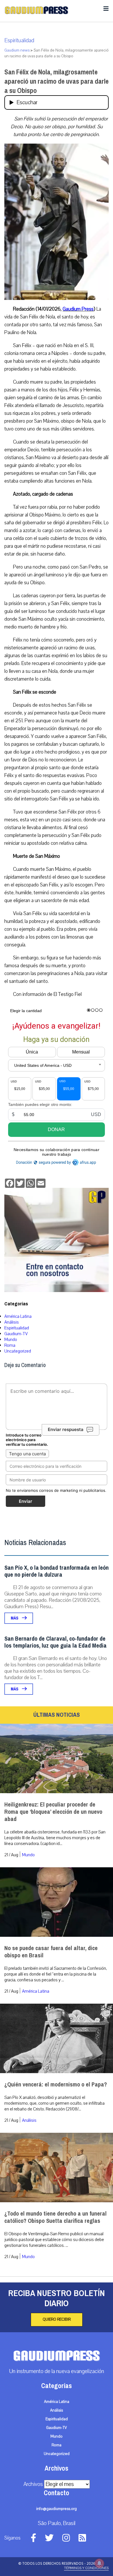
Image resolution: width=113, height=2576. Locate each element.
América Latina (18, 1316)
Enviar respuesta (66, 1430)
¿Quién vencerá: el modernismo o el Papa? (56, 2085)
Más (15, 1618)
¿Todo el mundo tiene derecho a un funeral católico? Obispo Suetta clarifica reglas (55, 2217)
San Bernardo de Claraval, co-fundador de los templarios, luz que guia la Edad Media (55, 1642)
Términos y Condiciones (86, 2568)
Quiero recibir (57, 2320)
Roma (10, 1345)
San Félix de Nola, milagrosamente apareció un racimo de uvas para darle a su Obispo (57, 81)
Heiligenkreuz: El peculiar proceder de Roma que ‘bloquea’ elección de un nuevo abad (53, 1812)
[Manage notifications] (99, 2563)
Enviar (25, 1501)
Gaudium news (17, 50)
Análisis (12, 1322)
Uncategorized (18, 1351)
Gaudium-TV (16, 1334)
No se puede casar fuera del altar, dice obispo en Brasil (51, 1952)
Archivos (33, 2484)
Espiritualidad (19, 41)
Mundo (11, 1340)
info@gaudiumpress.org (57, 2509)
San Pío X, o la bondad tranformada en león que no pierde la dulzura (57, 1571)
